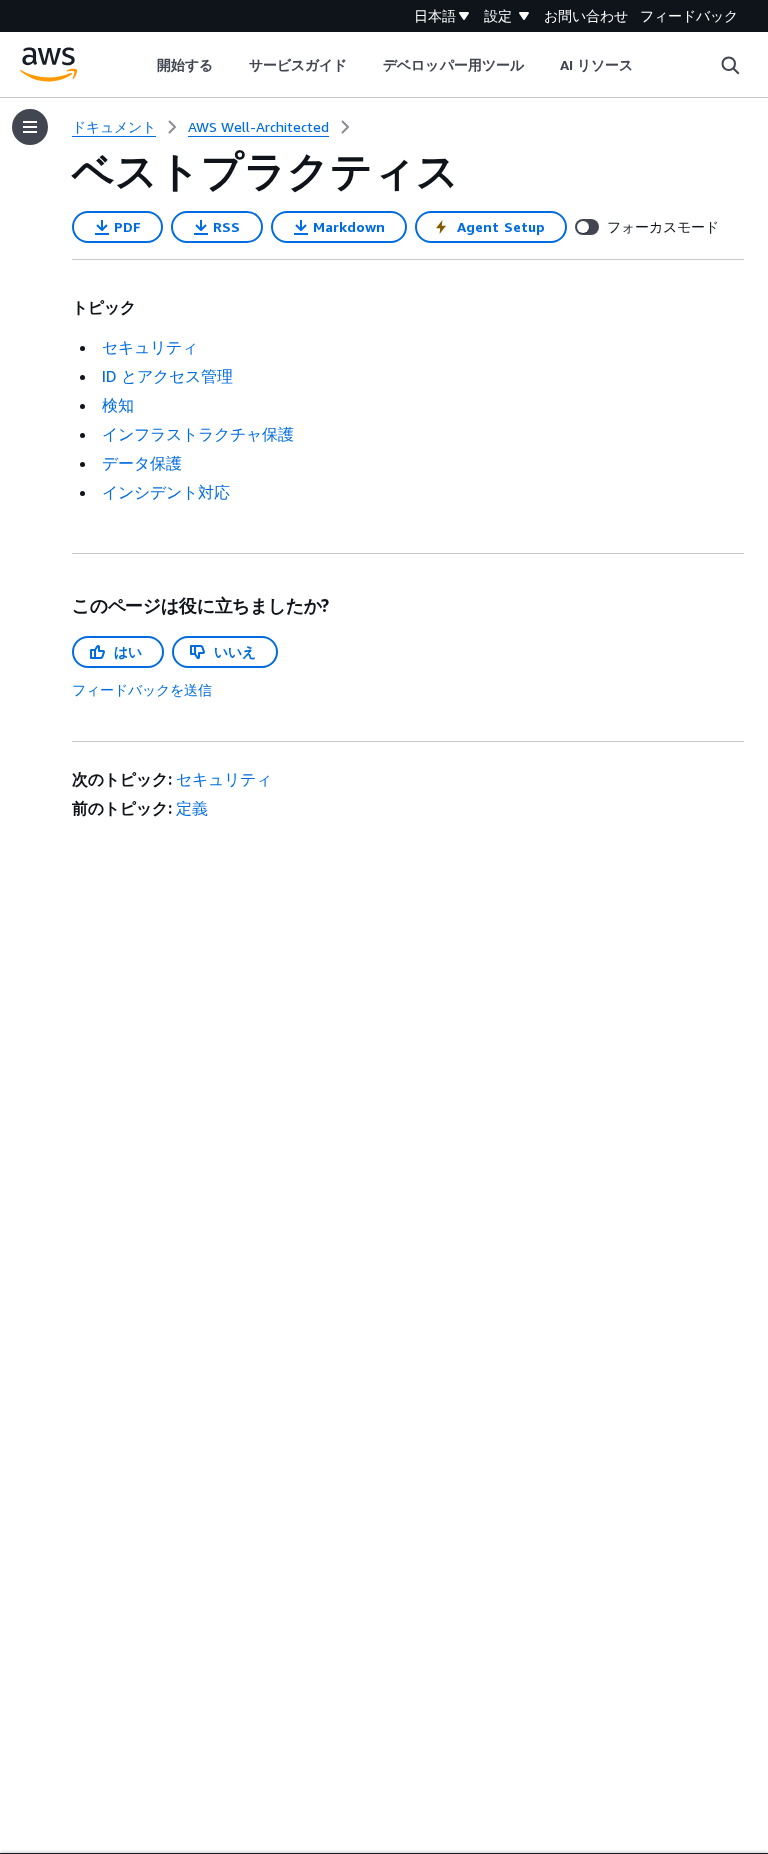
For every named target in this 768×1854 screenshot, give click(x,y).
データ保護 (142, 463)
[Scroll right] (648, 65)
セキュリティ (150, 347)
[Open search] (730, 65)
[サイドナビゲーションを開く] (30, 127)
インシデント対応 (166, 492)
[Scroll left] (141, 65)
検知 (118, 405)
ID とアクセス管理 (167, 376)
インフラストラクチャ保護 (198, 434)
